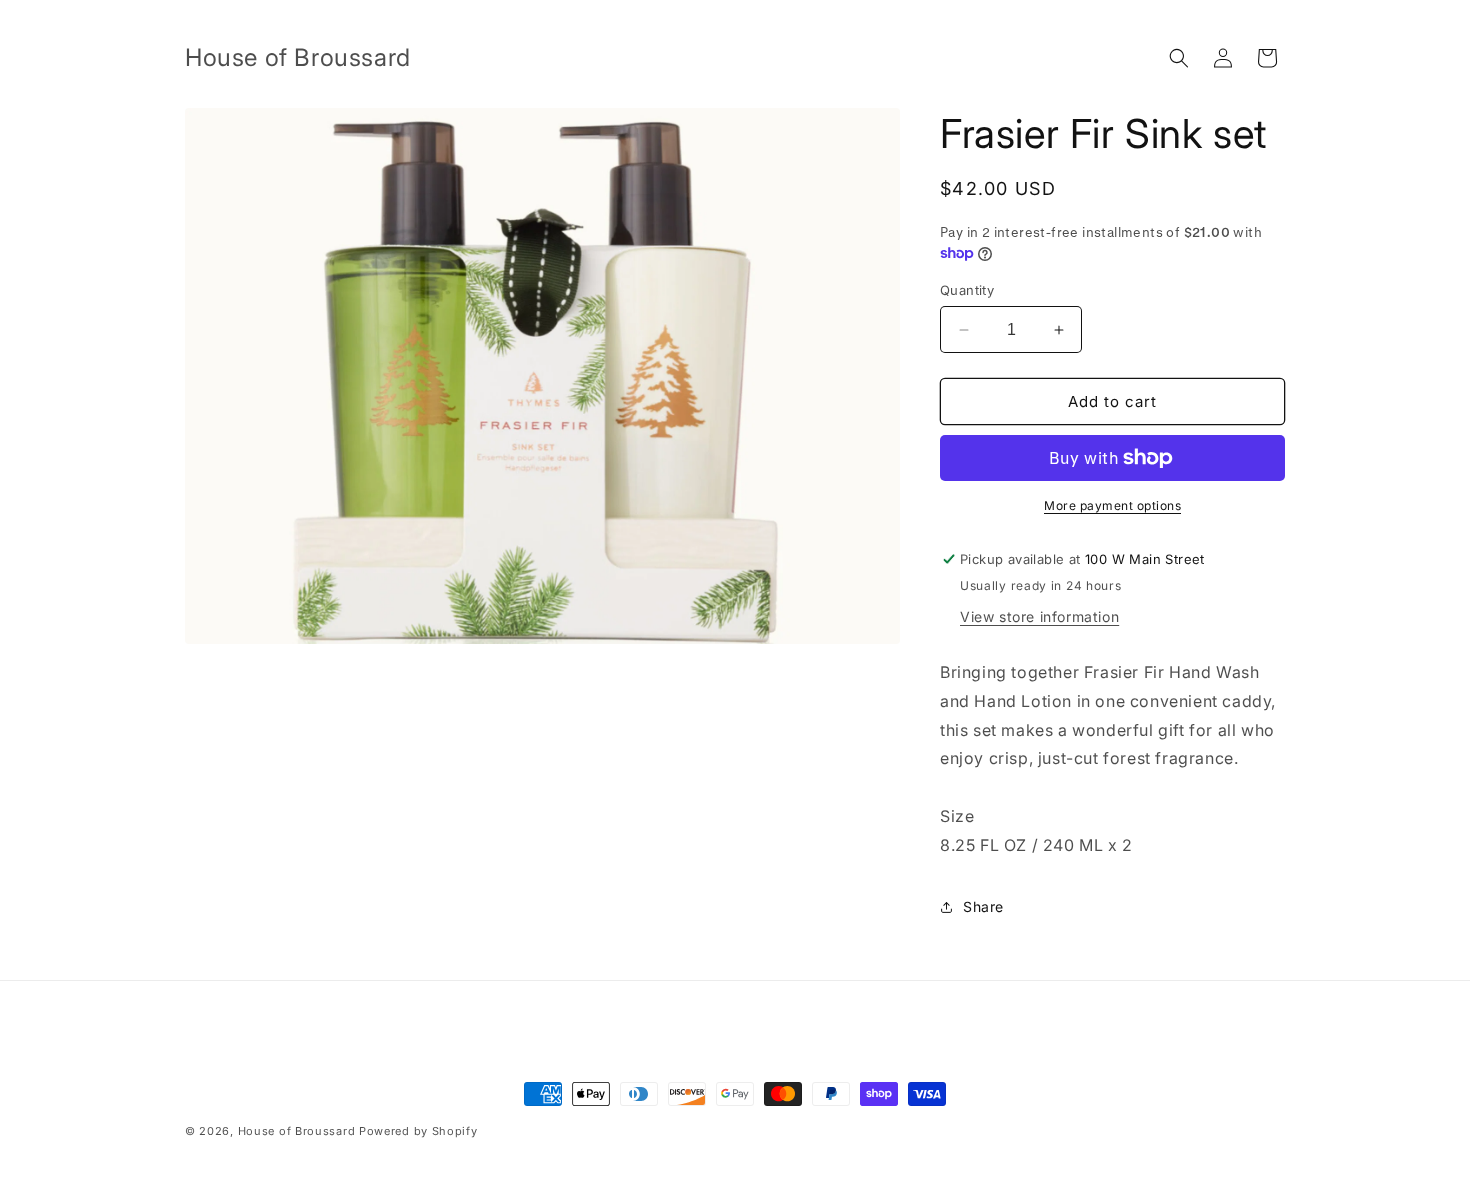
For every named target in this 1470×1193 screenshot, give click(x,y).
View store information (1039, 616)
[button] (1179, 58)
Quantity (967, 290)
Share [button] (983, 906)
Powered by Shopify (418, 1131)
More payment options (1112, 505)
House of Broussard (297, 1131)
